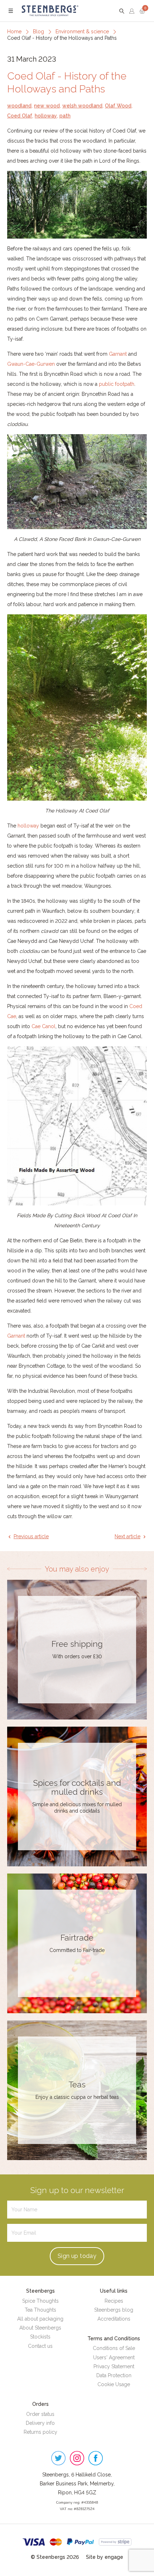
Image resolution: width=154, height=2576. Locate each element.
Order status (40, 2414)
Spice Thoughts (40, 2301)
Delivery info (40, 2423)
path (65, 116)
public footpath (117, 384)
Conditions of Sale (114, 2348)
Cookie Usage (114, 2384)
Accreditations (114, 2319)
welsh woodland (82, 106)
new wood (47, 106)
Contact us (40, 2346)
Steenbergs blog (114, 2310)
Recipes (114, 2301)
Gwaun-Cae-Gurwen (31, 364)
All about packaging (40, 2319)
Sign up (77, 2256)
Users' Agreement (114, 2357)
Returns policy (40, 2432)
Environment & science (82, 32)
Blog (38, 32)
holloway (46, 116)
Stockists (40, 2337)
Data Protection (114, 2375)
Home (14, 32)
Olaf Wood (118, 106)
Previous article (31, 1536)
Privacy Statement (114, 2366)
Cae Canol (44, 1026)
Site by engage (105, 2557)
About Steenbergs (40, 2328)
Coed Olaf (20, 116)
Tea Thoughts (40, 2310)
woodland (19, 106)
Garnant (118, 354)
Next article (127, 1536)
